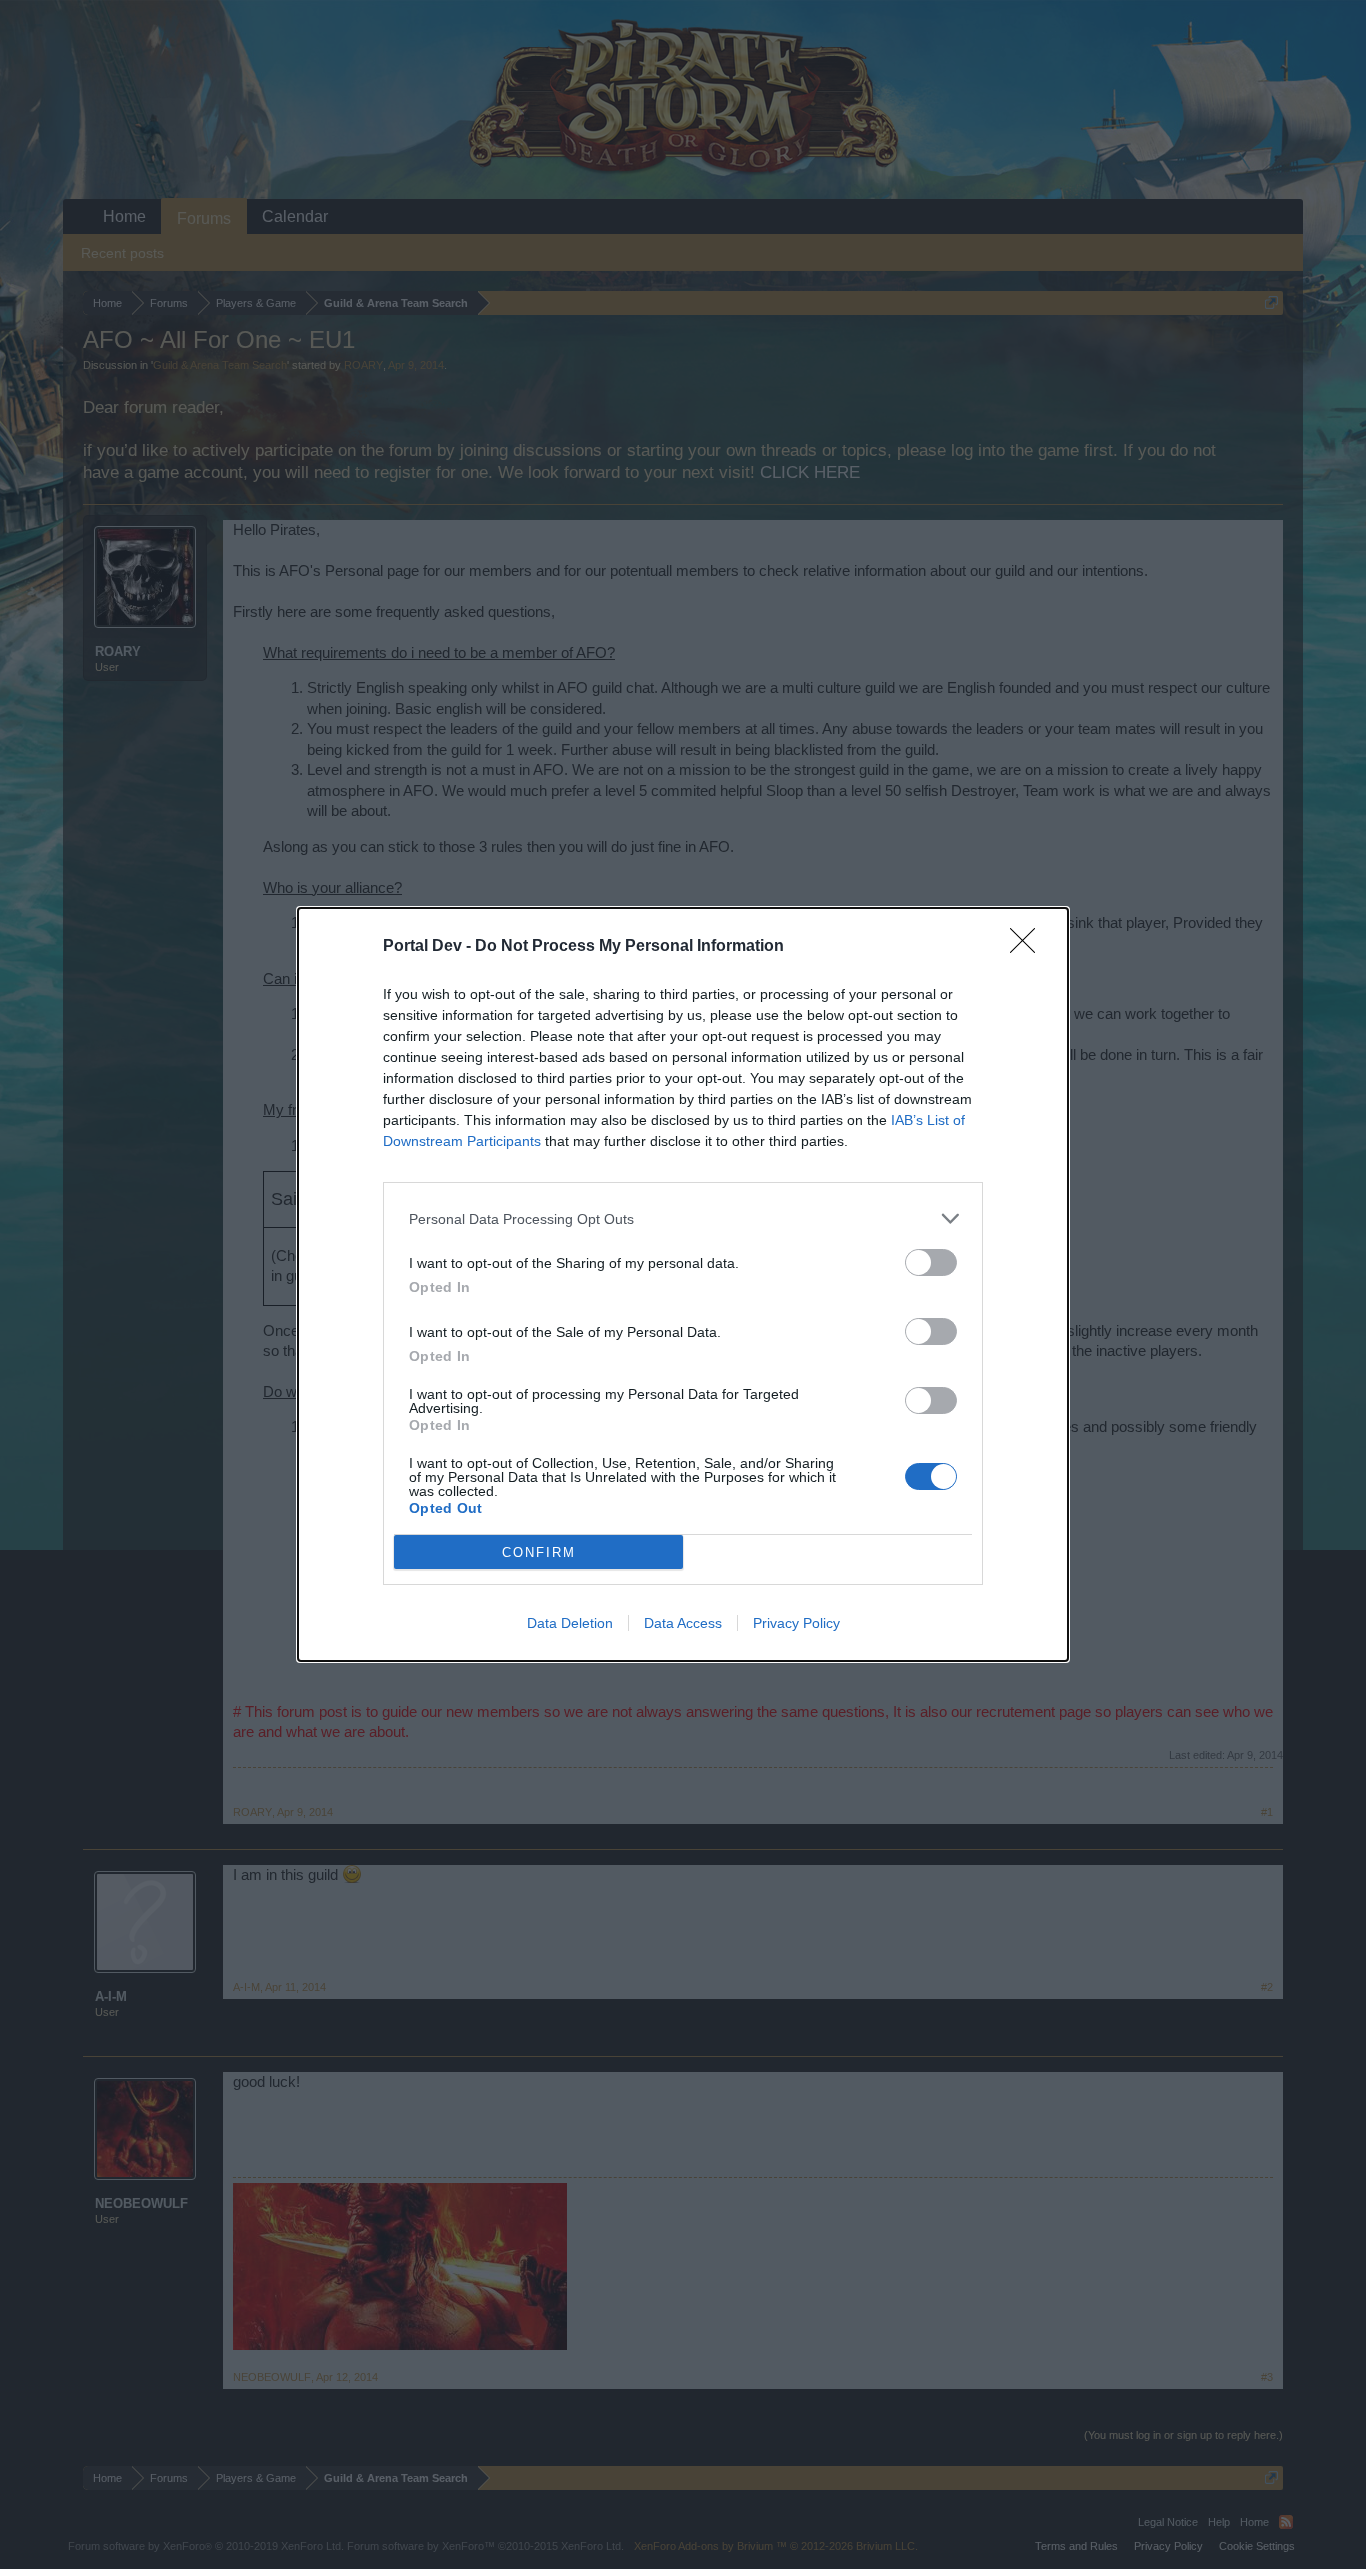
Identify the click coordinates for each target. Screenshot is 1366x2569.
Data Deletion (570, 1623)
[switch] (931, 1262)
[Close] (1029, 947)
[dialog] (683, 1284)
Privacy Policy (796, 1623)
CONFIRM (539, 1552)
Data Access (683, 1623)
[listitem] (683, 1218)
